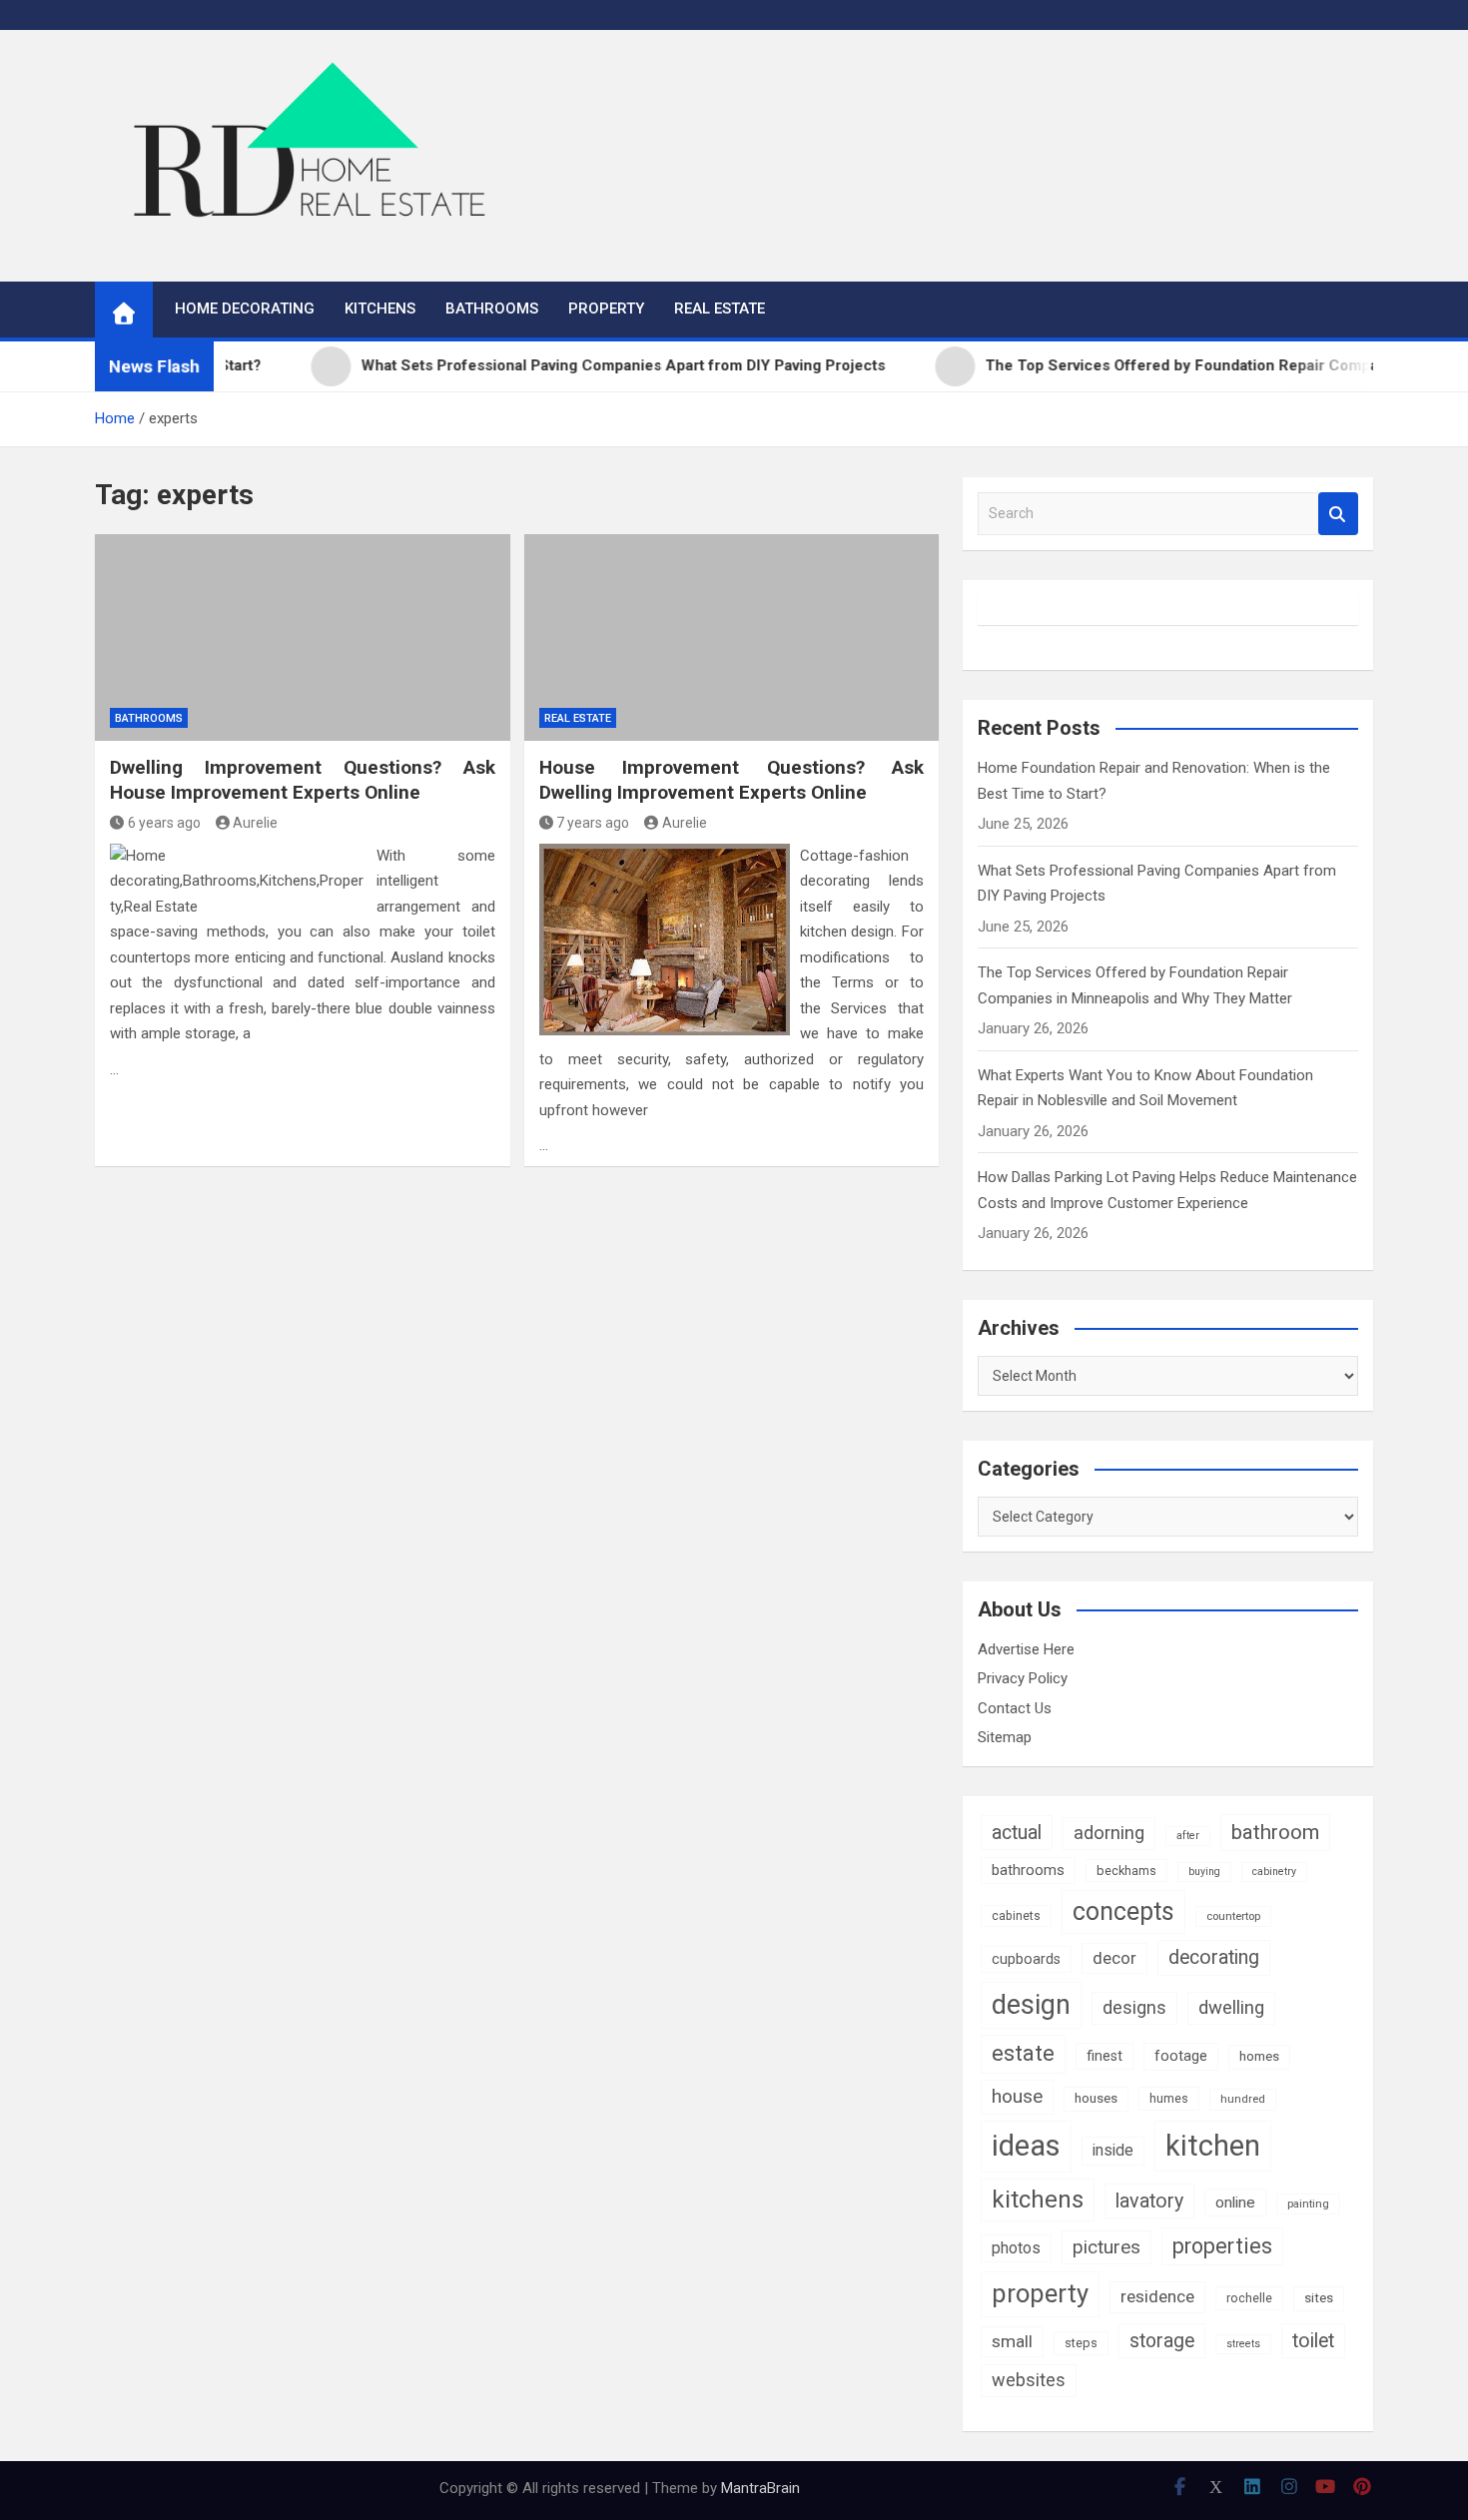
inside (1113, 2150)
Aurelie (255, 823)
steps (1081, 2343)
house (1017, 2096)
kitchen (1213, 2146)
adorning (1109, 1833)
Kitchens (380, 309)
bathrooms (1028, 1870)
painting (1308, 2204)
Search (1338, 514)
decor (1114, 1958)
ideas (1026, 2146)
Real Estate (720, 309)
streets (1243, 2344)
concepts (1123, 1911)
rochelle (1249, 2298)
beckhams (1126, 1871)
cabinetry (1274, 1872)
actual (1017, 1833)
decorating (1214, 1957)
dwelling (1231, 2008)
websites (1029, 2380)
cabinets (1016, 1916)
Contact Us (1015, 1708)
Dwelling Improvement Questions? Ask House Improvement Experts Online (303, 780)
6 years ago (164, 823)
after (1188, 1836)
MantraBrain (760, 2488)
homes (1259, 2056)
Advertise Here (1026, 1649)
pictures (1106, 2247)
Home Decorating (245, 309)
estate (1023, 2053)
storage (1162, 2341)
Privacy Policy (1023, 1678)
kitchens (1038, 2200)
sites (1319, 2298)
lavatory (1149, 2201)
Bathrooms (492, 309)
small (1012, 2341)
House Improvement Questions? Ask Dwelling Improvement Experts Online (732, 780)
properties (1222, 2246)
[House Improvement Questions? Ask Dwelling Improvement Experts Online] (732, 638)
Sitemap (1005, 1737)
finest (1104, 2056)
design (1031, 2005)
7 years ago (593, 823)
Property (606, 309)
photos (1016, 2248)
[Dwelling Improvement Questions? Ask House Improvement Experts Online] (303, 638)
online (1235, 2203)
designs (1134, 2007)
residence (1157, 2296)
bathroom (1275, 1832)
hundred (1243, 2099)
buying (1204, 1872)
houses (1096, 2098)
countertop (1233, 1916)
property (1040, 2293)
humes (1169, 2098)
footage (1181, 2056)
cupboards (1026, 1959)
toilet (1313, 2341)
